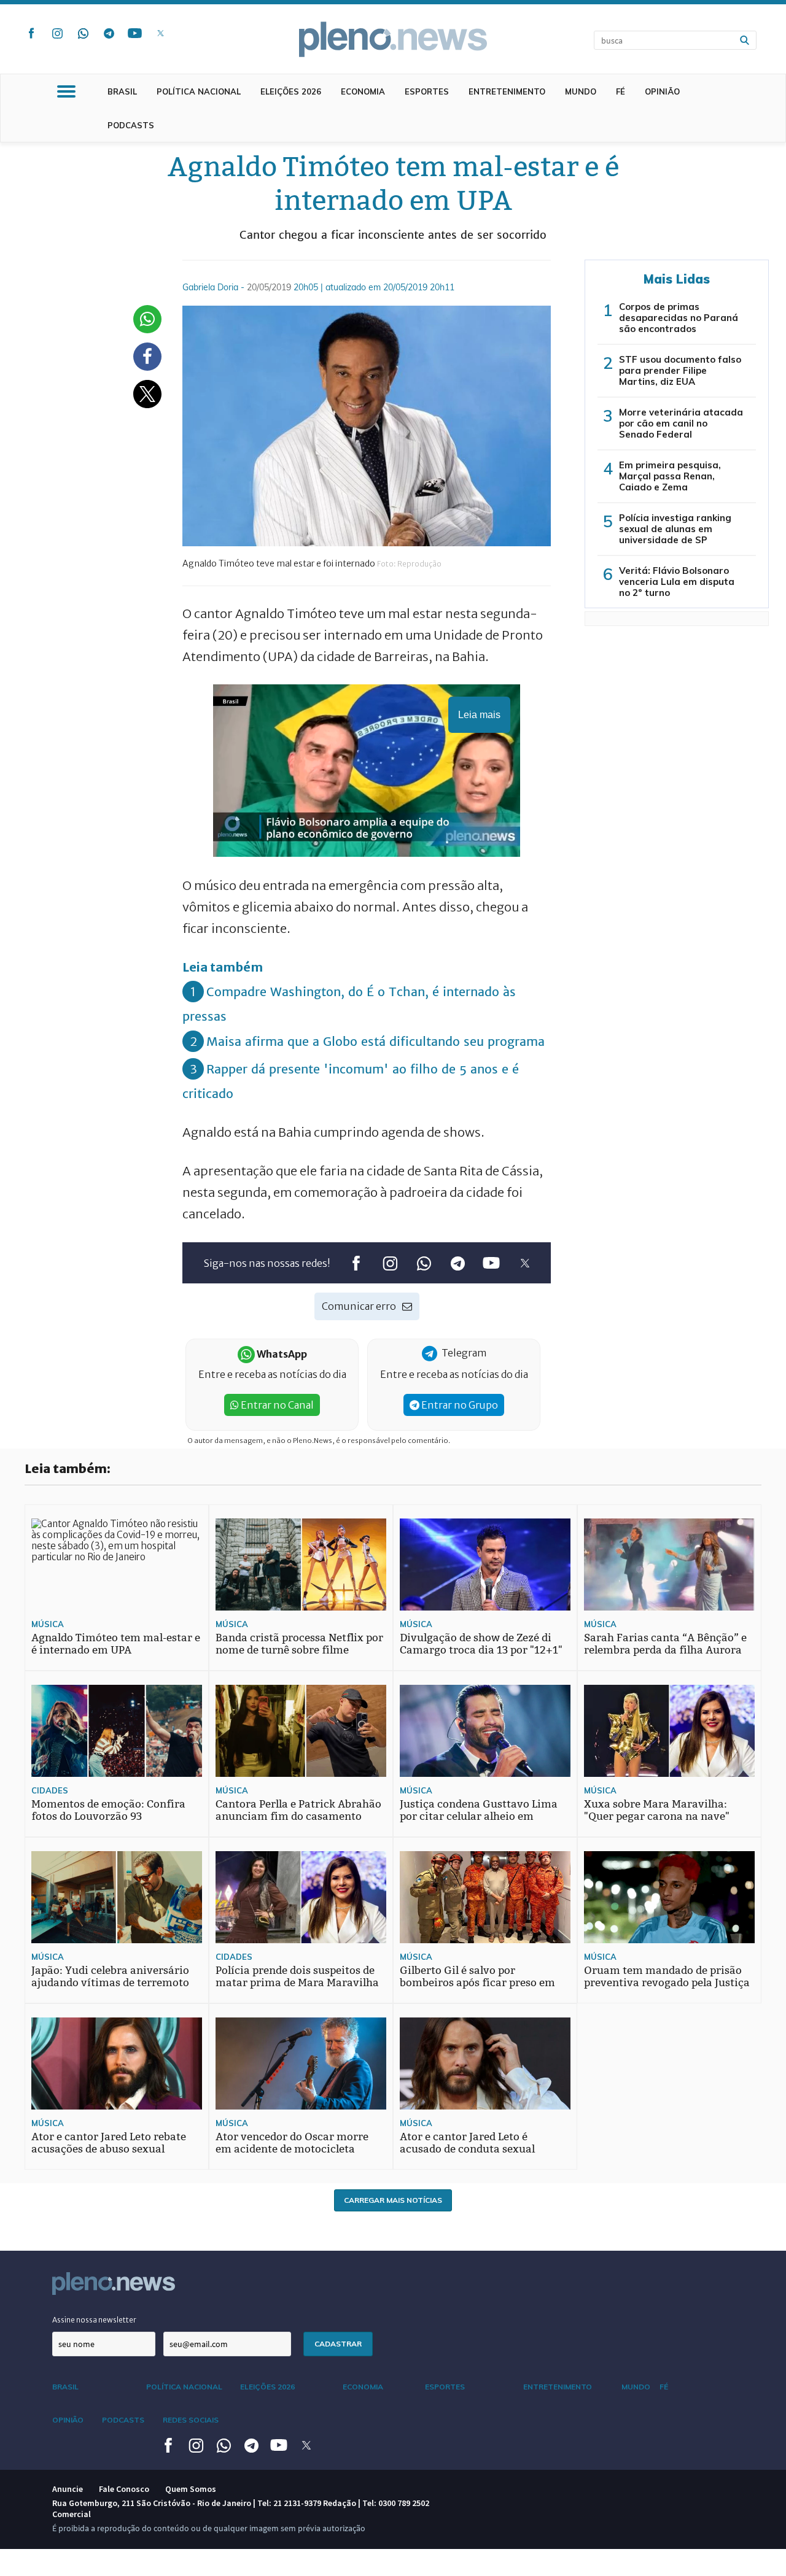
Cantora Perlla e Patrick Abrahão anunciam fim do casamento (298, 1810)
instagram (57, 33)
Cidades (50, 1790)
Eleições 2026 (291, 91)
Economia (363, 91)
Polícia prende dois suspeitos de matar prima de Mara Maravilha (297, 1977)
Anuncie (68, 2489)
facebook (31, 33)
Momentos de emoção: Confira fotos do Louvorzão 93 (108, 1810)
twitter (160, 33)
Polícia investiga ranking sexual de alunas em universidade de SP (675, 529)
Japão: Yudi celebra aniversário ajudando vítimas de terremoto (110, 1977)
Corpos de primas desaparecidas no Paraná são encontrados (679, 318)
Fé (621, 91)
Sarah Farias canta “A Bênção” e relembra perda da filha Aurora (665, 1644)
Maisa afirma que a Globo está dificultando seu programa (375, 1041)
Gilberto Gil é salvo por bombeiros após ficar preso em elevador (477, 1983)
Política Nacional (199, 91)
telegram (109, 33)
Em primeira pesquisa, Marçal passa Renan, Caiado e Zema (670, 476)
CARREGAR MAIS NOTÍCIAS (393, 2200)
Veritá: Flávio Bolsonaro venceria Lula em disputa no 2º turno (677, 582)
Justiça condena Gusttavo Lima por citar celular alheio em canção (479, 1816)
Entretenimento (507, 91)
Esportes (427, 91)
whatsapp (83, 33)
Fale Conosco (124, 2489)
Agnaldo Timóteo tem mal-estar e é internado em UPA (116, 1644)
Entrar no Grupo (459, 1405)
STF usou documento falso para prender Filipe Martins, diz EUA (680, 370)
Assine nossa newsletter (94, 2320)
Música (48, 1624)
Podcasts (131, 125)
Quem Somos (191, 2489)
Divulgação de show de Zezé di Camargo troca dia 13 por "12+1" (481, 1644)
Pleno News (393, 39)
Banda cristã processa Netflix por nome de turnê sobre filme (299, 1644)
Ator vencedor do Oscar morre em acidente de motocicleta (292, 2143)
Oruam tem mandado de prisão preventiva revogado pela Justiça (667, 1977)
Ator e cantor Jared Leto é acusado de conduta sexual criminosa (467, 2149)
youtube (134, 33)
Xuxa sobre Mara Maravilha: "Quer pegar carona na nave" (657, 1810)
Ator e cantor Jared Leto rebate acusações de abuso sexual (109, 2143)
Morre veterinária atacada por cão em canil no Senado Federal (681, 423)
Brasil (122, 91)
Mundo (581, 91)
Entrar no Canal (276, 1405)
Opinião (662, 91)
